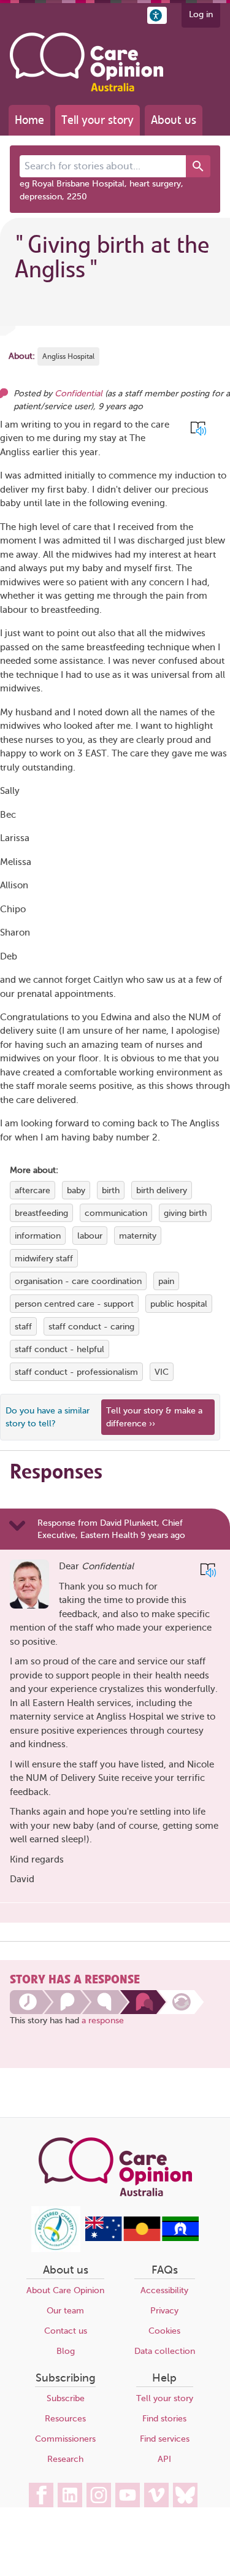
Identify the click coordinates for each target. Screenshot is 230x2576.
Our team (65, 2311)
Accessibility (164, 2290)
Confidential (79, 394)
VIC (162, 1372)
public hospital (179, 1304)
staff (23, 1327)
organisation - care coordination (78, 1281)
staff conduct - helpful (59, 1349)
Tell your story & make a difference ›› (154, 1417)
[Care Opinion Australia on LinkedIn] (70, 2495)
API (164, 2459)
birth (111, 1190)
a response (103, 2020)
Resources (65, 2419)
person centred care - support (74, 1304)
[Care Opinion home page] (86, 62)
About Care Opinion (65, 2290)
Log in (201, 14)
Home (29, 120)
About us (174, 120)
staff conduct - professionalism (76, 1372)
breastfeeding (41, 1213)
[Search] (198, 166)
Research (65, 2459)
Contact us (66, 2331)
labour (90, 1236)
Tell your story (98, 120)
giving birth (185, 1213)
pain (166, 1281)
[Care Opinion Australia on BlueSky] (185, 2495)
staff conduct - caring (91, 1327)
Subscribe (66, 2398)
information (38, 1236)
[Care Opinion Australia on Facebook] (41, 2495)
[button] (157, 15)
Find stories (164, 2419)
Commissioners (65, 2439)
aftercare (33, 1190)
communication (116, 1213)
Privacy (164, 2311)
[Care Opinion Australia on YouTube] (128, 2495)
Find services (165, 2439)
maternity (138, 1236)
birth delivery (162, 1190)
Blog (66, 2351)
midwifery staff (44, 1259)
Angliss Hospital (68, 356)
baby (76, 1190)
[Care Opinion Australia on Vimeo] (156, 2495)
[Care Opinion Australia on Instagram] (99, 2495)
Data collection (165, 2351)
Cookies (164, 2331)
